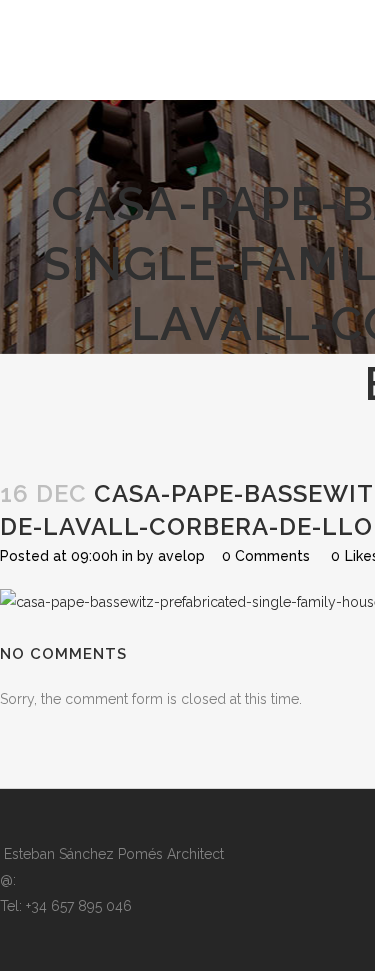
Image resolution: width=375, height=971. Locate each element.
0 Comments (266, 556)
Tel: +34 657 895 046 (66, 906)
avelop (181, 556)
